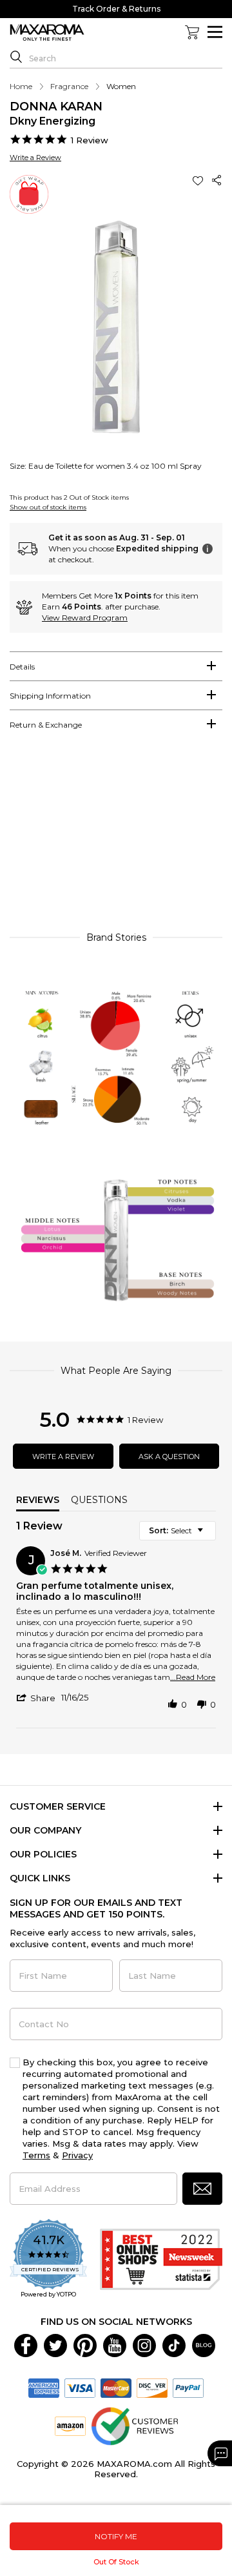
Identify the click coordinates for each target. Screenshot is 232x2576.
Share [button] (217, 180)
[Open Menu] (215, 32)
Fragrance (69, 86)
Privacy (77, 2155)
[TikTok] (174, 2345)
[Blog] (204, 2345)
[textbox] (209, 1536)
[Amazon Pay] (70, 2426)
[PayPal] (188, 2387)
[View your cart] (192, 32)
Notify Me (116, 2536)
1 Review (90, 140)
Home (21, 86)
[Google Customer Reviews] (134, 2426)
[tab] (116, 666)
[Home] (47, 33)
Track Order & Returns (116, 9)
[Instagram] (144, 2345)
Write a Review (35, 158)
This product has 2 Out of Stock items (69, 497)
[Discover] (152, 2387)
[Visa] (80, 2387)
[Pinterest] (85, 2345)
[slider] (116, 837)
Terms (36, 2155)
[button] (199, 180)
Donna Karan (56, 107)
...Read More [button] (193, 1677)
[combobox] (178, 1531)
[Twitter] (55, 2345)
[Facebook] (26, 2345)
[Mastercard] (116, 2387)
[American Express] (44, 2387)
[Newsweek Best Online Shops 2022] (161, 2259)
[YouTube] (115, 2345)
